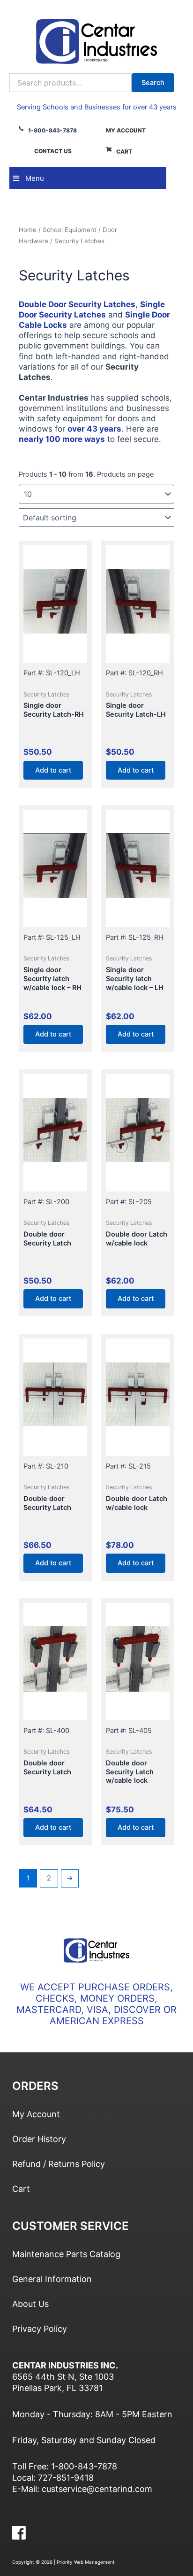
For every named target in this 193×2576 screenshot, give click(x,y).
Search (153, 83)
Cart (124, 151)
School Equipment (70, 230)
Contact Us (53, 151)
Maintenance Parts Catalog (66, 2254)
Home (28, 230)
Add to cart (53, 770)
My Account (126, 130)
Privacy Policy (40, 2329)
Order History (39, 2139)
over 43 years (94, 429)
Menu (35, 178)
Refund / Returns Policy (59, 2164)
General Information (52, 2279)
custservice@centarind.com (97, 2489)
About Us (30, 2304)
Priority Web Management (86, 2562)
